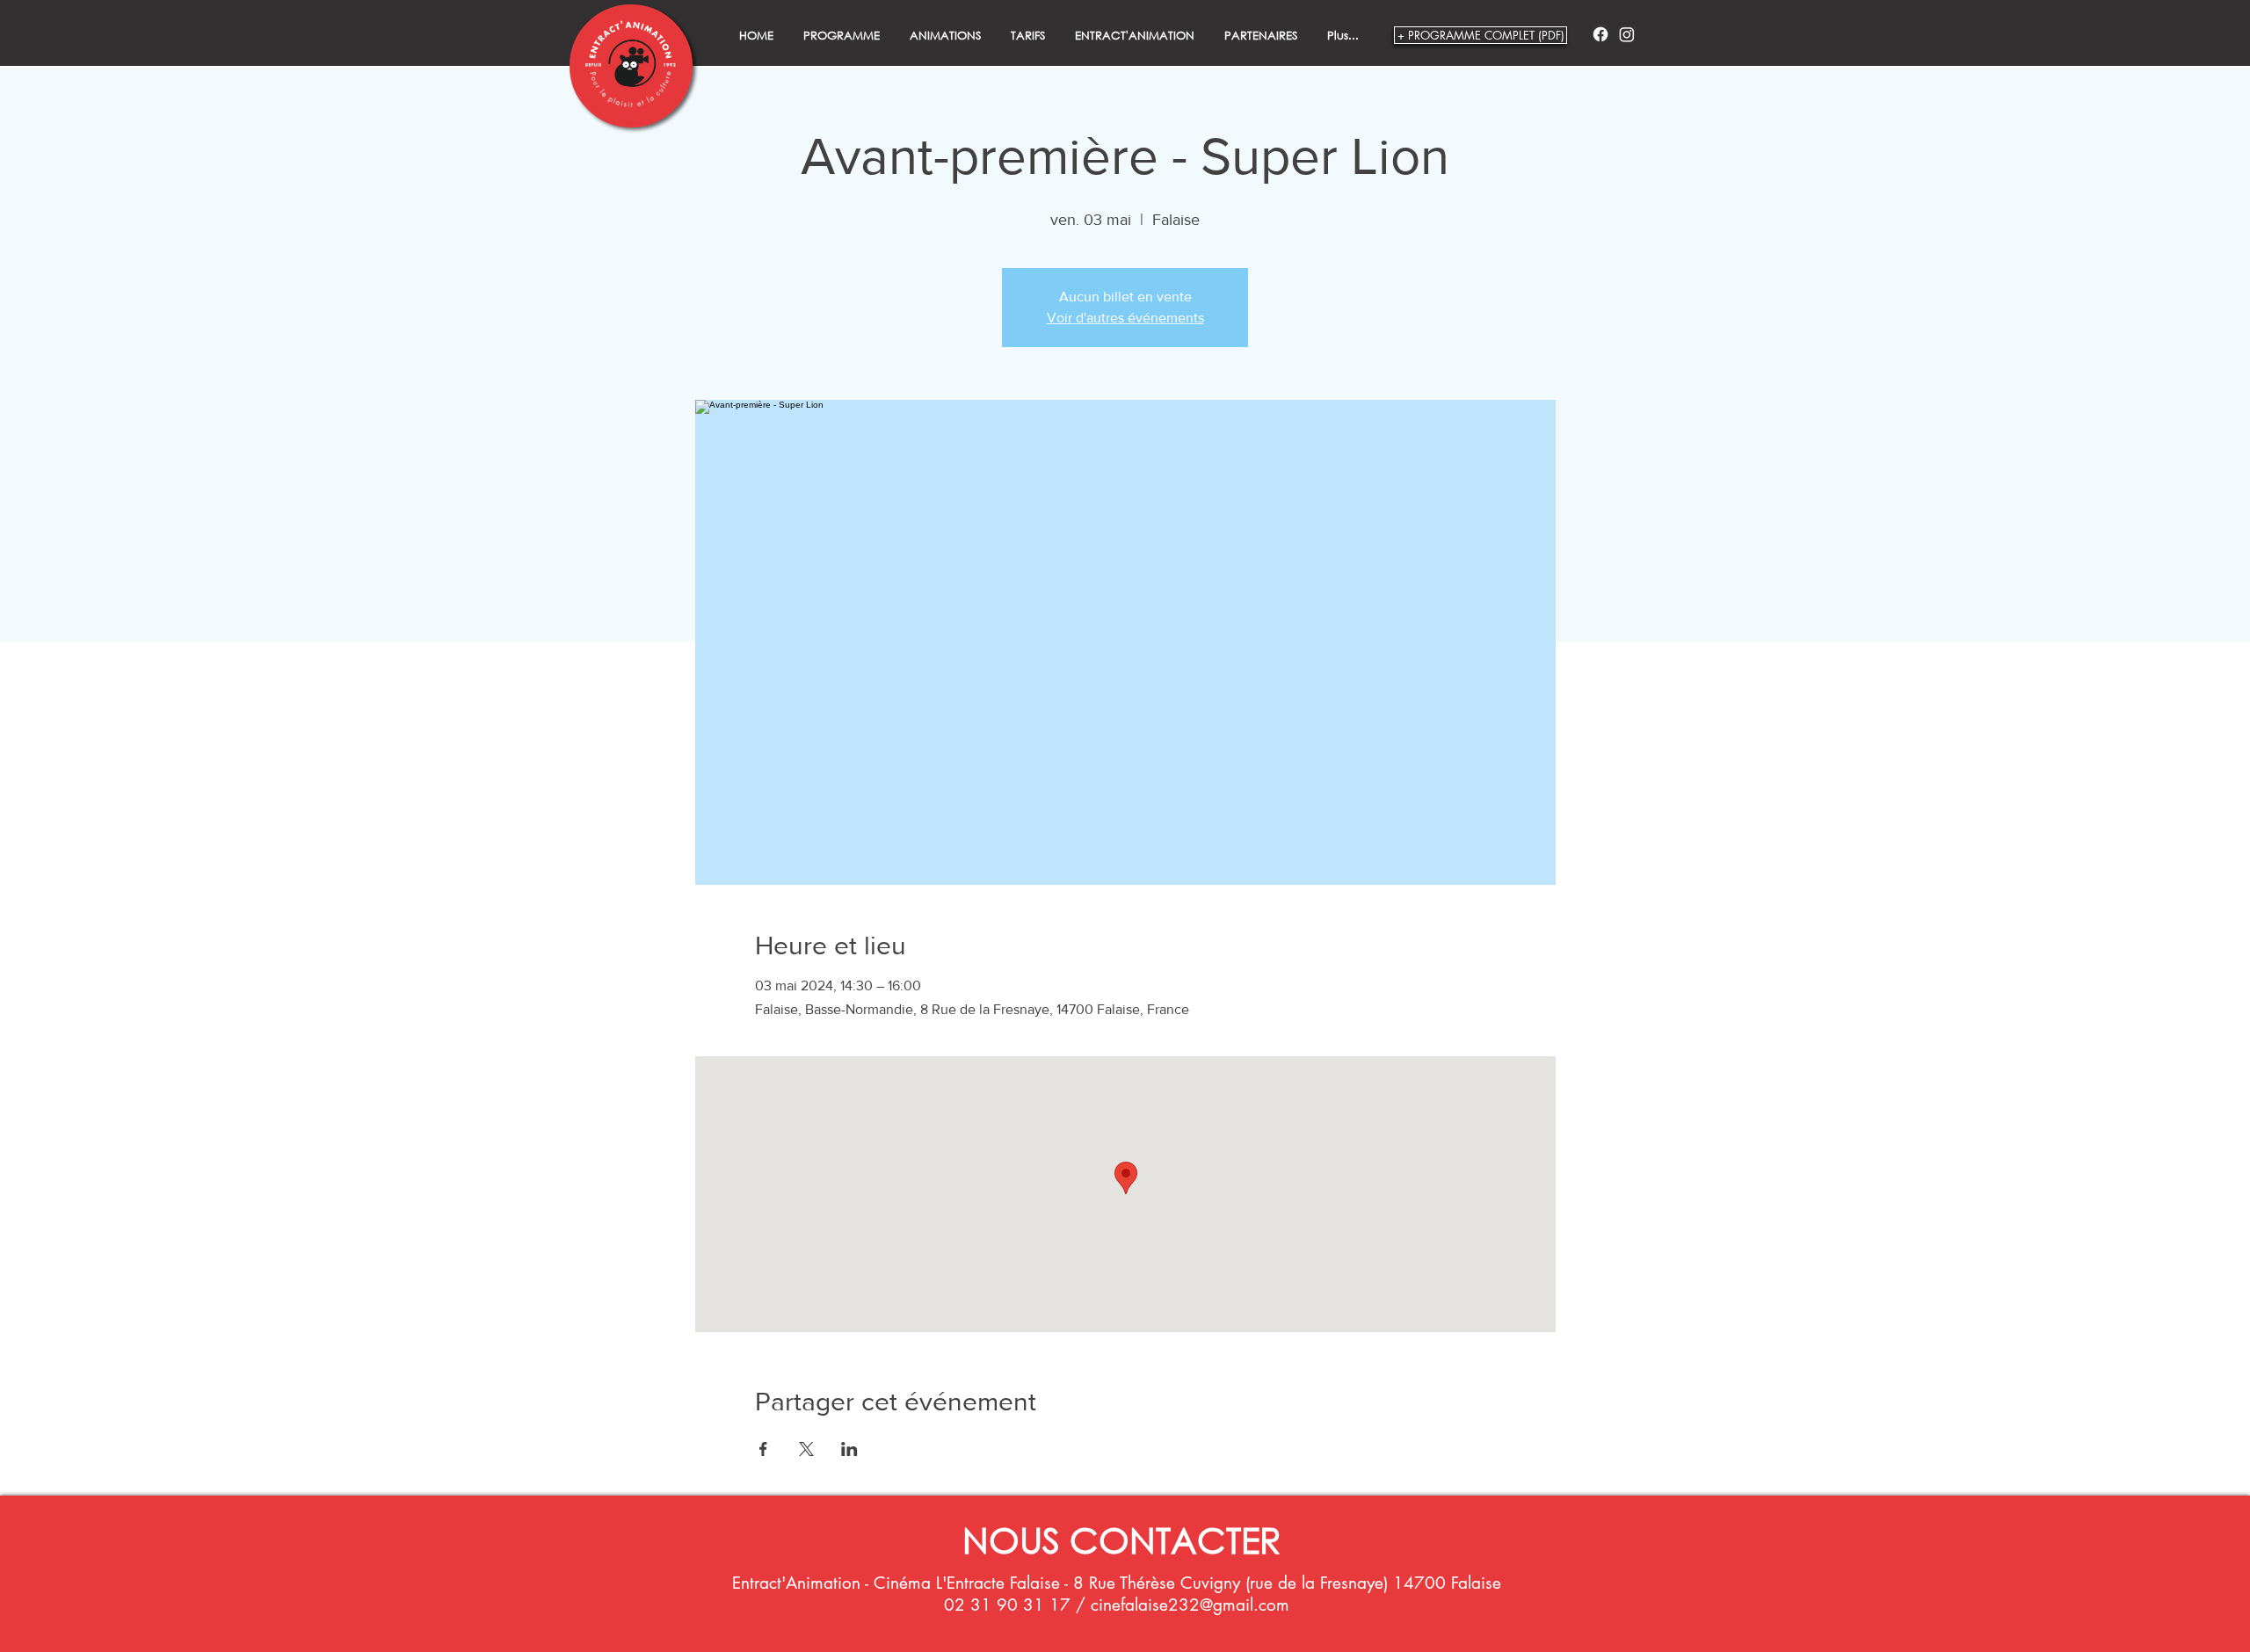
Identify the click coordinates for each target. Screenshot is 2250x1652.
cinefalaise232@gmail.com (1190, 1605)
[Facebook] (1600, 34)
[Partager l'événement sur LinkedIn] (849, 1449)
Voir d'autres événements (1125, 318)
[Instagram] (1627, 34)
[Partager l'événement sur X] (806, 1449)
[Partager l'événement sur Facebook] (763, 1449)
